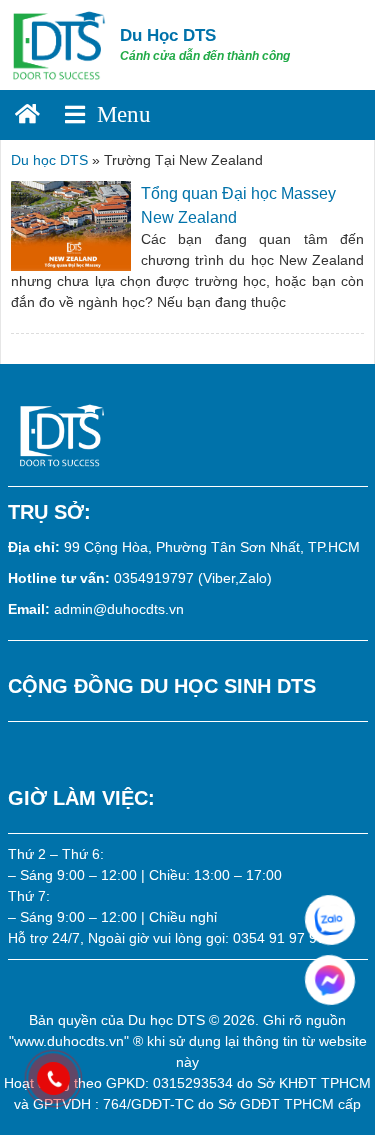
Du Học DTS (168, 35)
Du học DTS (49, 160)
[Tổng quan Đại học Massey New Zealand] (71, 224)
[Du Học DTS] (60, 44)
